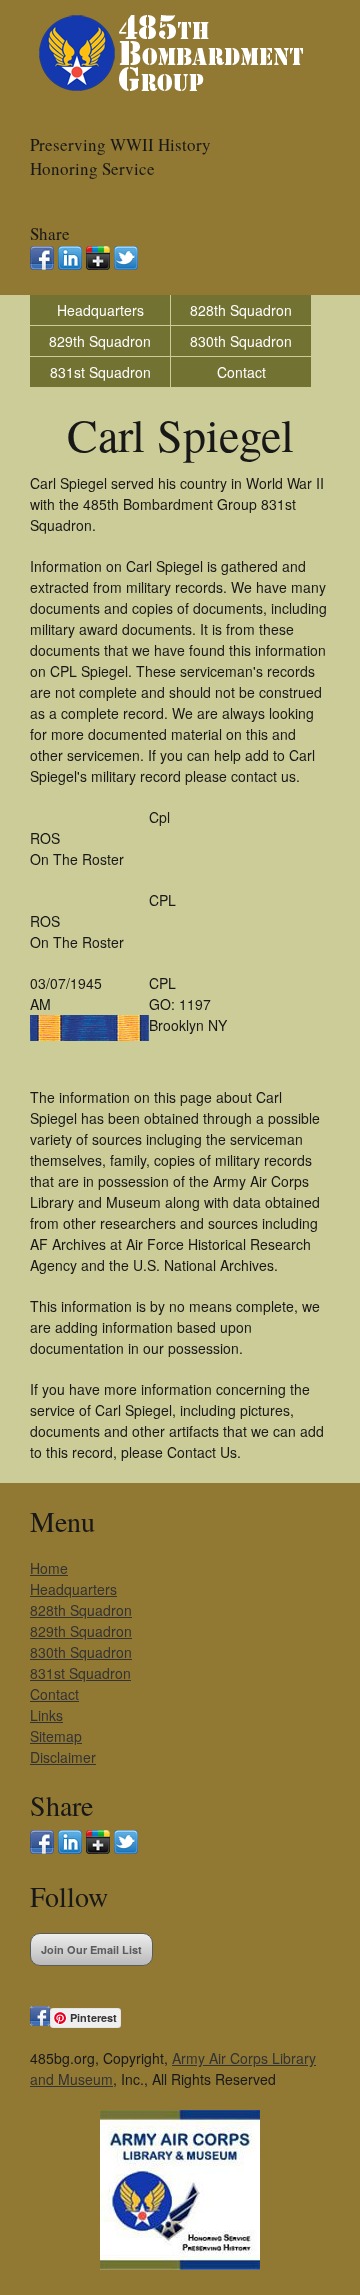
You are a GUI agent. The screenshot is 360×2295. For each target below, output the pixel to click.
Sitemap (56, 1736)
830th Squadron (241, 341)
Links (46, 1715)
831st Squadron (100, 372)
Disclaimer (63, 1757)
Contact (241, 372)
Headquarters (100, 310)
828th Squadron (241, 310)
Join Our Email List (91, 1949)
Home (49, 1568)
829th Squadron (100, 341)
